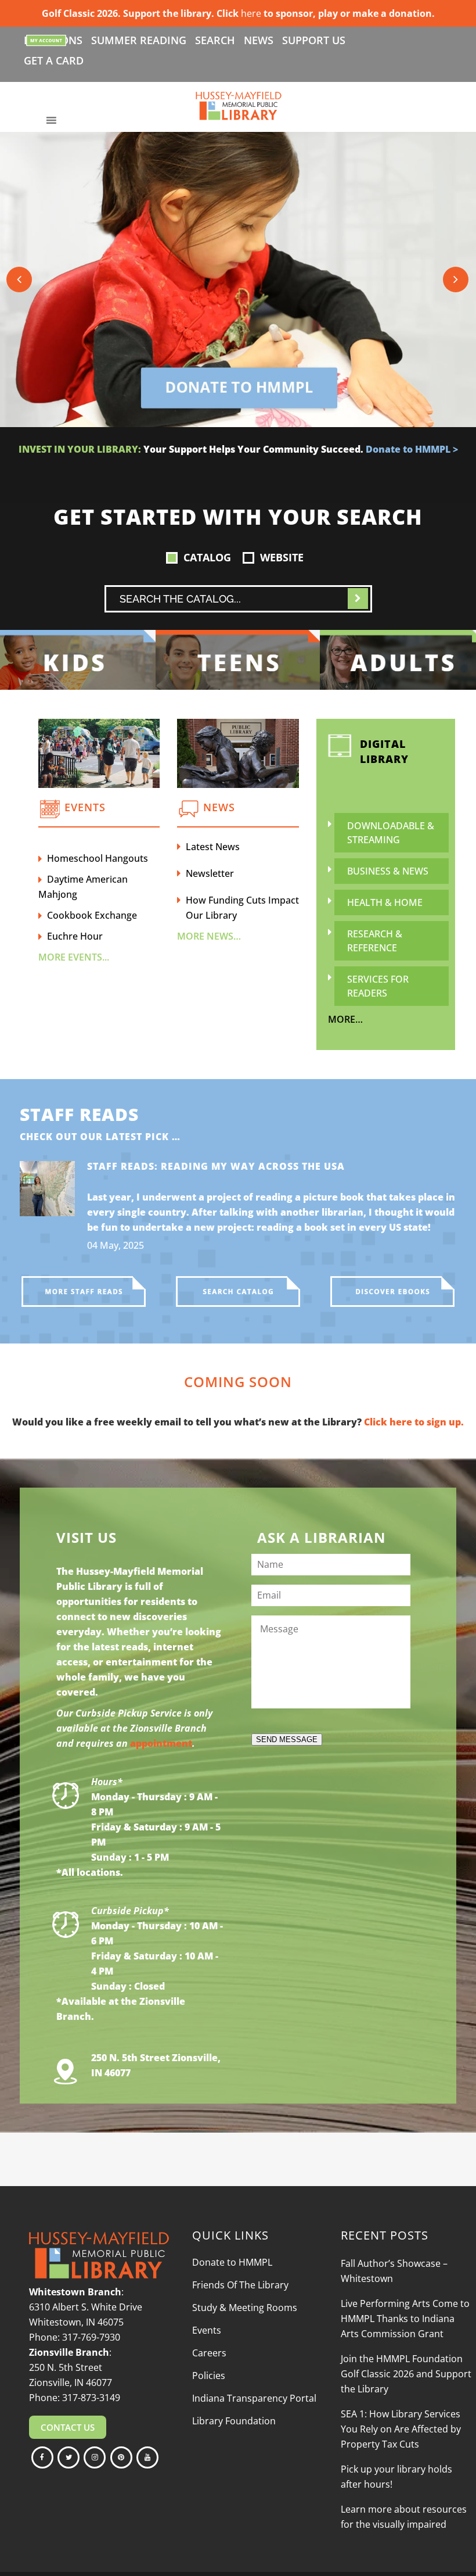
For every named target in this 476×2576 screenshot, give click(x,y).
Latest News (213, 847)
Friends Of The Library (240, 2285)
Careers (209, 2353)
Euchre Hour (75, 936)
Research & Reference (375, 941)
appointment (161, 1743)
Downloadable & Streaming (391, 833)
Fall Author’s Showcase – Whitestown (394, 2271)
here (251, 13)
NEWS (259, 40)
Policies (209, 2376)
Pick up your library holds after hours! (396, 2477)
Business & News (388, 871)
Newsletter (210, 873)
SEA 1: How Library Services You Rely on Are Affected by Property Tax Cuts (401, 2429)
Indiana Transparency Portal (254, 2398)
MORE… (345, 1019)
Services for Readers (378, 986)
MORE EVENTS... (74, 957)
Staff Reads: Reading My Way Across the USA (216, 1166)
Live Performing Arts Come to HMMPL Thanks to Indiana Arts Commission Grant (405, 2319)
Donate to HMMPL (232, 2262)
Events (207, 2330)
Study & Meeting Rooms (245, 2308)
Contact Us (68, 2427)
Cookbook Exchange (92, 915)
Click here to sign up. (414, 1422)
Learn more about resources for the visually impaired (404, 2517)
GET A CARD (54, 60)
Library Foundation (234, 2421)
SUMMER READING (139, 40)
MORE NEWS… (209, 936)
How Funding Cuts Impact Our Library (242, 908)
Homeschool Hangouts (98, 858)
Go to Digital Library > (310, 464)
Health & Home (385, 902)
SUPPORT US (314, 40)
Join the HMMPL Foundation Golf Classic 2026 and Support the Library (406, 2374)
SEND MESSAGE (287, 1740)
